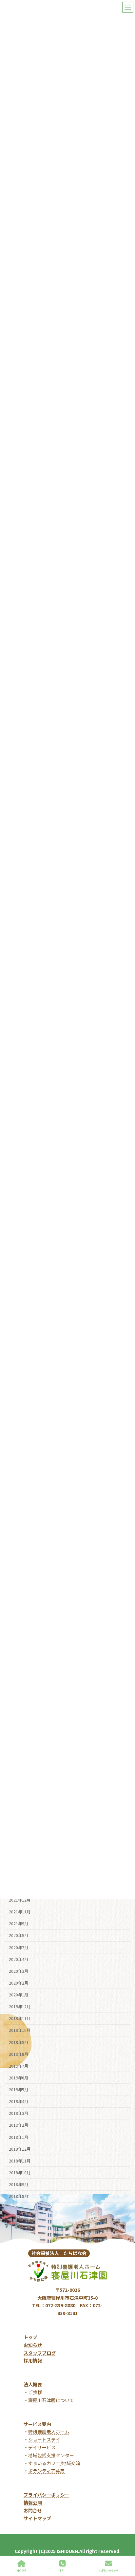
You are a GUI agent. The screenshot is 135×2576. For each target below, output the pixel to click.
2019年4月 (19, 2101)
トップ (30, 2337)
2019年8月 (19, 2054)
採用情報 (33, 2360)
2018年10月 (20, 2173)
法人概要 (33, 2384)
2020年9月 (19, 1935)
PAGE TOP (125, 2545)
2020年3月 (19, 1971)
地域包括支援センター (51, 2455)
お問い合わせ (108, 2570)
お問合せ (33, 2510)
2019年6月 (19, 2078)
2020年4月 (19, 1959)
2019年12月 (20, 2007)
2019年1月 (19, 2137)
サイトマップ (37, 2518)
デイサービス (42, 2447)
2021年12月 (20, 1900)
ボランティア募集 (46, 2471)
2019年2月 (19, 2125)
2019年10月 (20, 2030)
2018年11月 (20, 2161)
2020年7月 (19, 1947)
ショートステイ (44, 2439)
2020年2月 (19, 1983)
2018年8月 (19, 2196)
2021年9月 (19, 1924)
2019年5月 (19, 2090)
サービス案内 (37, 2424)
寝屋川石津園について (51, 2400)
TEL (62, 2570)
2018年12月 (20, 2149)
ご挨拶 (33, 2392)
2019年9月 (19, 2042)
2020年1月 (19, 1995)
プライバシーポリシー (47, 2495)
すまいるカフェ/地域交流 (54, 2463)
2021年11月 (20, 1912)
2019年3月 (19, 2113)
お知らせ (33, 2345)
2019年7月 (19, 2066)
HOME (21, 2570)
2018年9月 (19, 2184)
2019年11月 (20, 2018)
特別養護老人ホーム (49, 2432)
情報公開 (33, 2502)
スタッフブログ (40, 2353)
